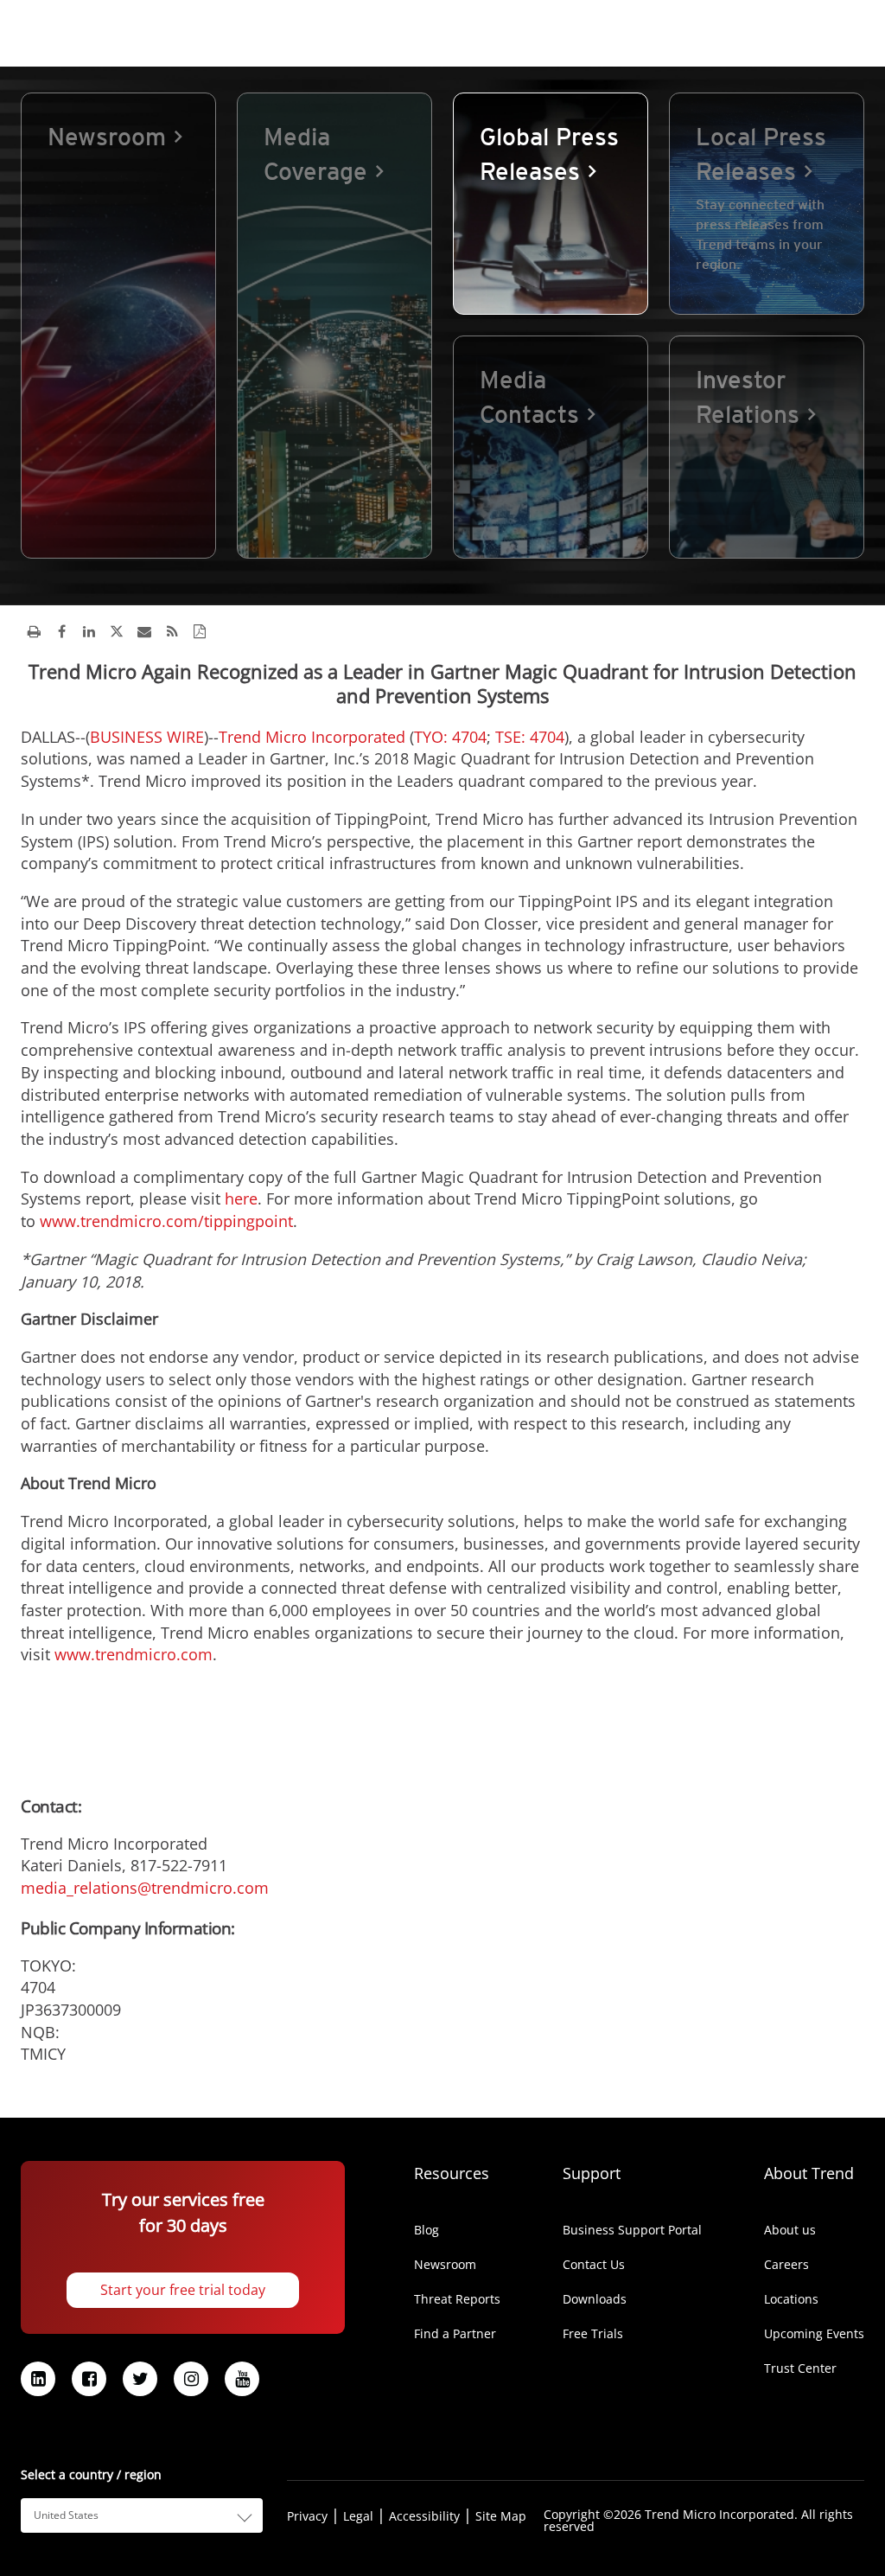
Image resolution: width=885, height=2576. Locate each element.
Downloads (595, 2299)
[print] (34, 631)
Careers (786, 2265)
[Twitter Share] (117, 631)
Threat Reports (457, 2299)
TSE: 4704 (530, 737)
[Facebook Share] (61, 631)
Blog (427, 2230)
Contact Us (594, 2265)
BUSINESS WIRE (147, 737)
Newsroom (445, 2265)
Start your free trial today (183, 2290)
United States (66, 2515)
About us (790, 2230)
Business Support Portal (632, 2230)
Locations (791, 2299)
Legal (358, 2516)
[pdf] (200, 631)
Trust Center (800, 2368)
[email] (144, 631)
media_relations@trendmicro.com (145, 1888)
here (241, 1199)
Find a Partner (455, 2334)
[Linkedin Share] (89, 631)
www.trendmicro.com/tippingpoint (166, 1221)
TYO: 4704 (450, 737)
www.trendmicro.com (134, 1654)
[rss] (172, 631)
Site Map (501, 2516)
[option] (118, 326)
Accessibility (424, 2516)
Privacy (307, 2516)
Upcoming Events (814, 2334)
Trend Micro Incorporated (312, 737)
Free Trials (593, 2334)
